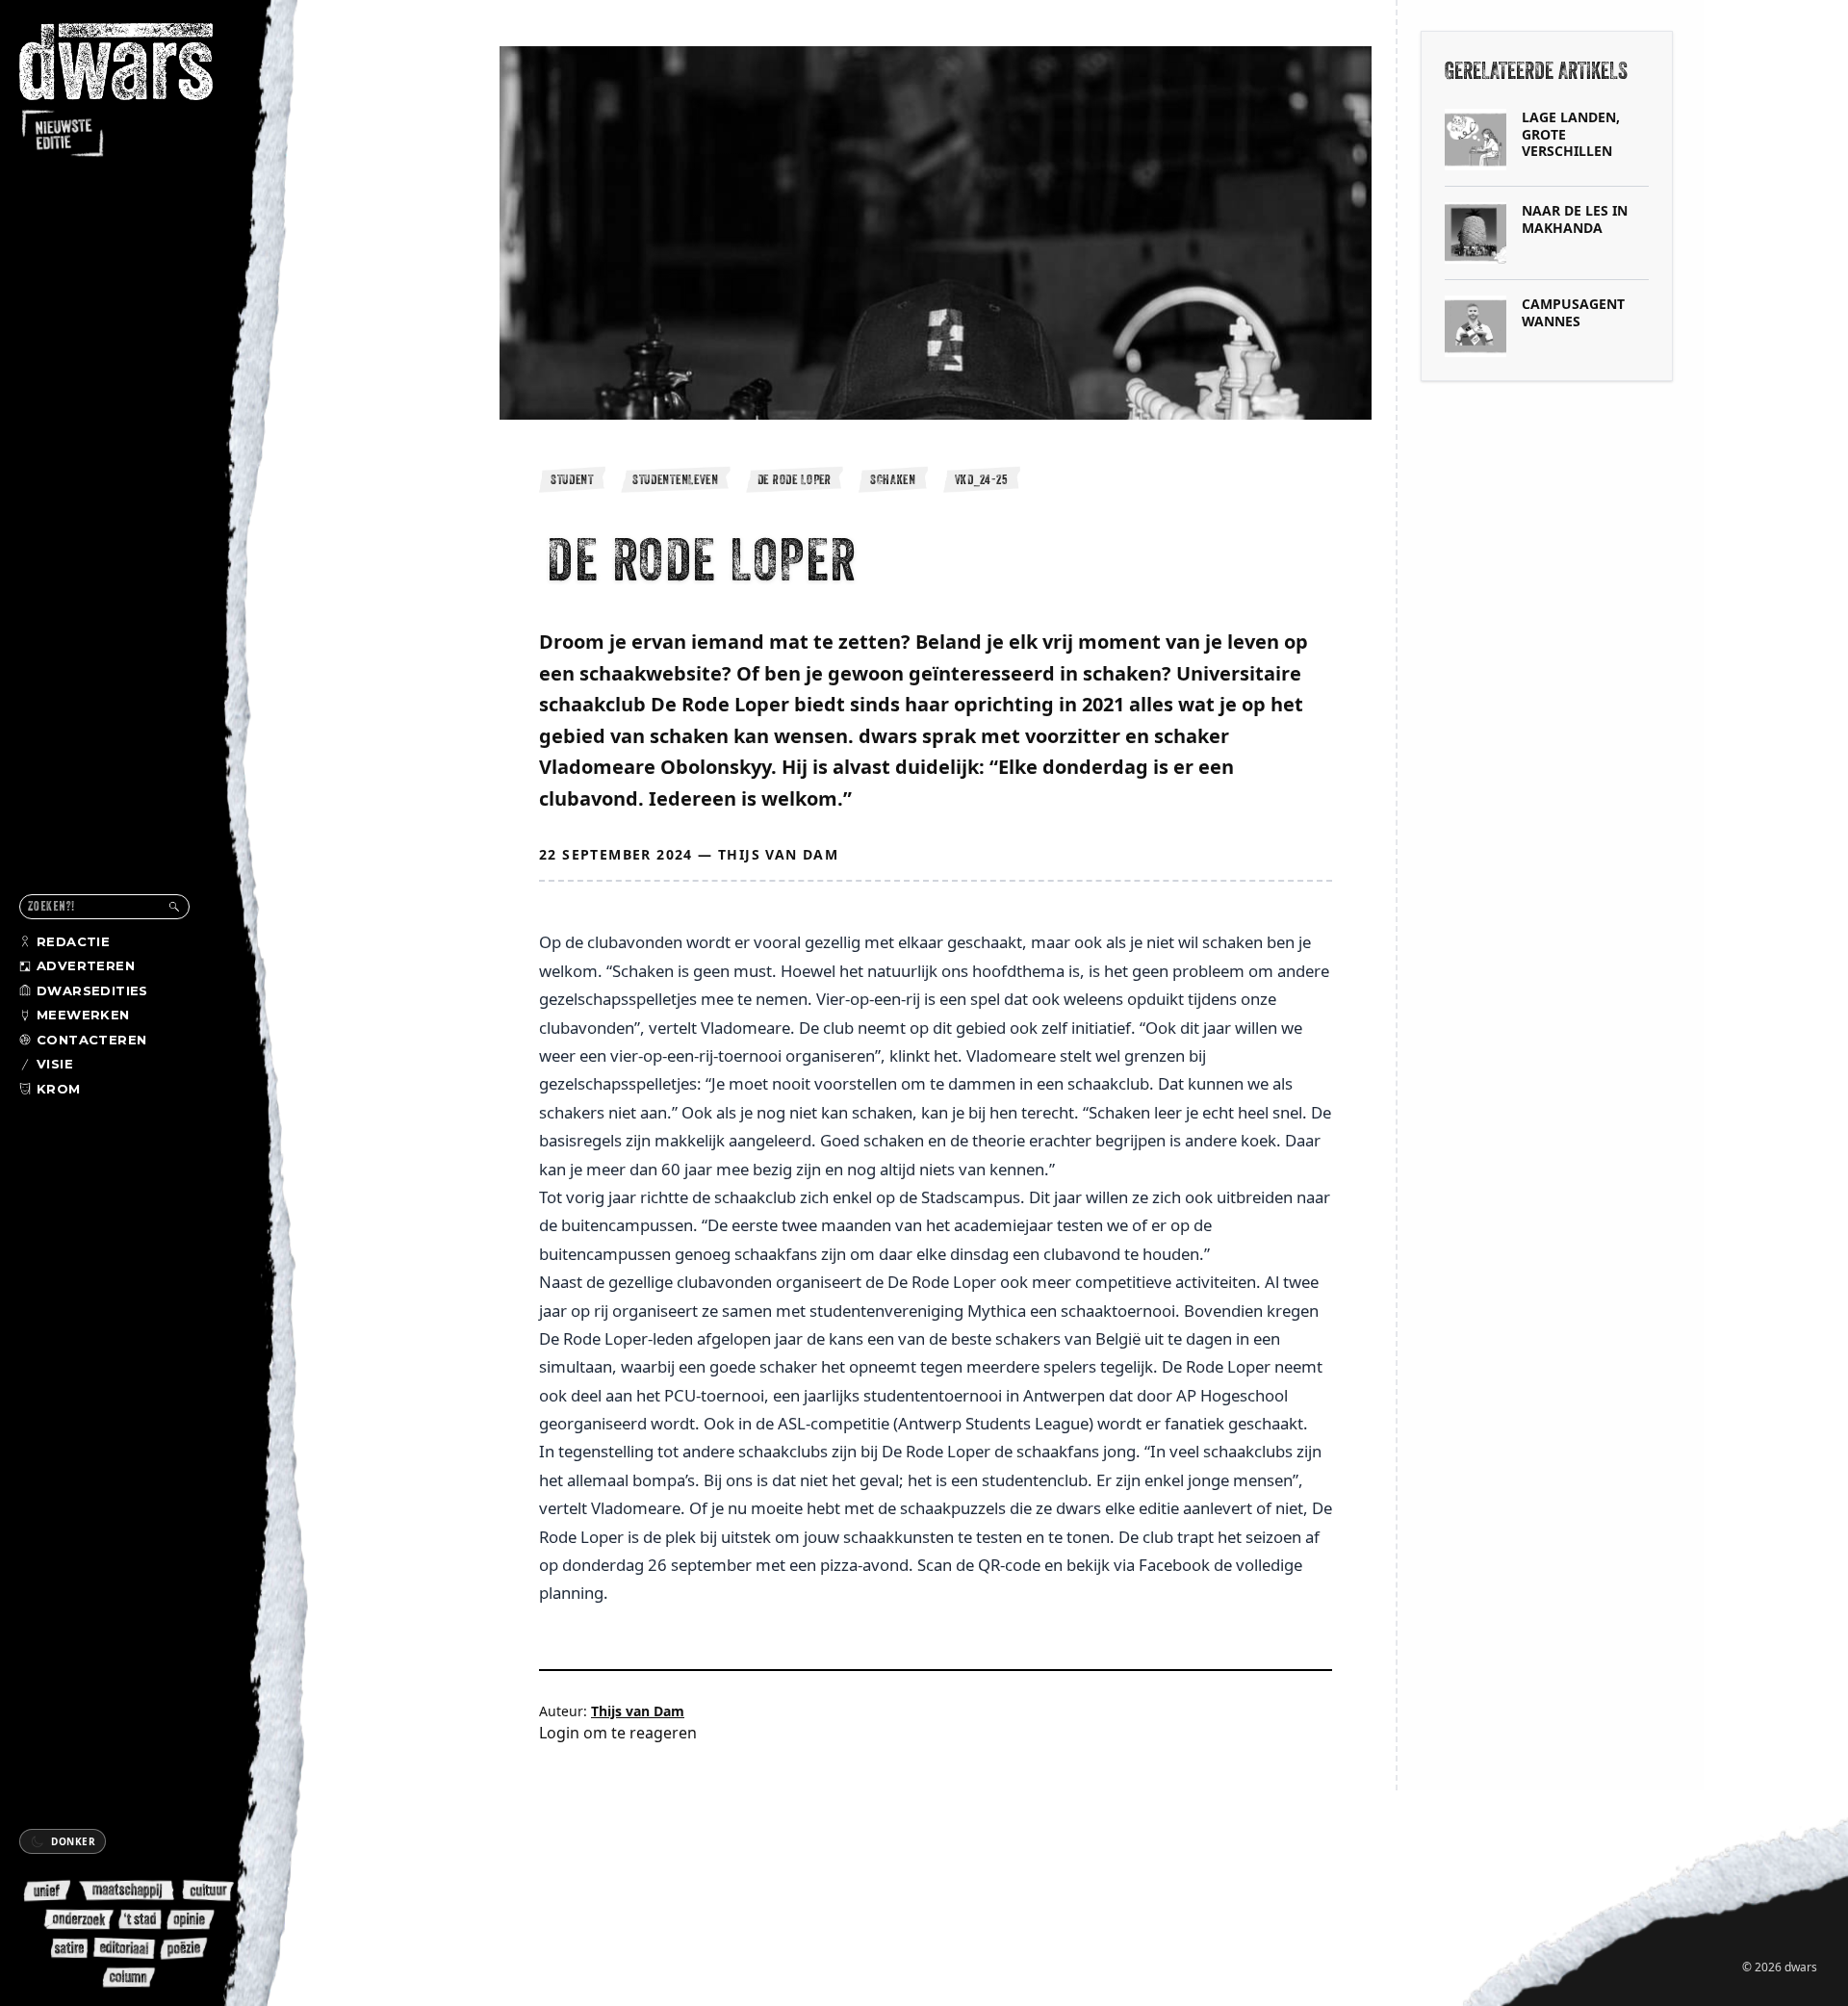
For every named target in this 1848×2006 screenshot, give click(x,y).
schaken (893, 479)
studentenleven (676, 479)
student (572, 479)
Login (559, 1733)
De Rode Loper (795, 479)
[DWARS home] (133, 91)
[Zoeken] (174, 907)
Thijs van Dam (778, 854)
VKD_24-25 (982, 479)
